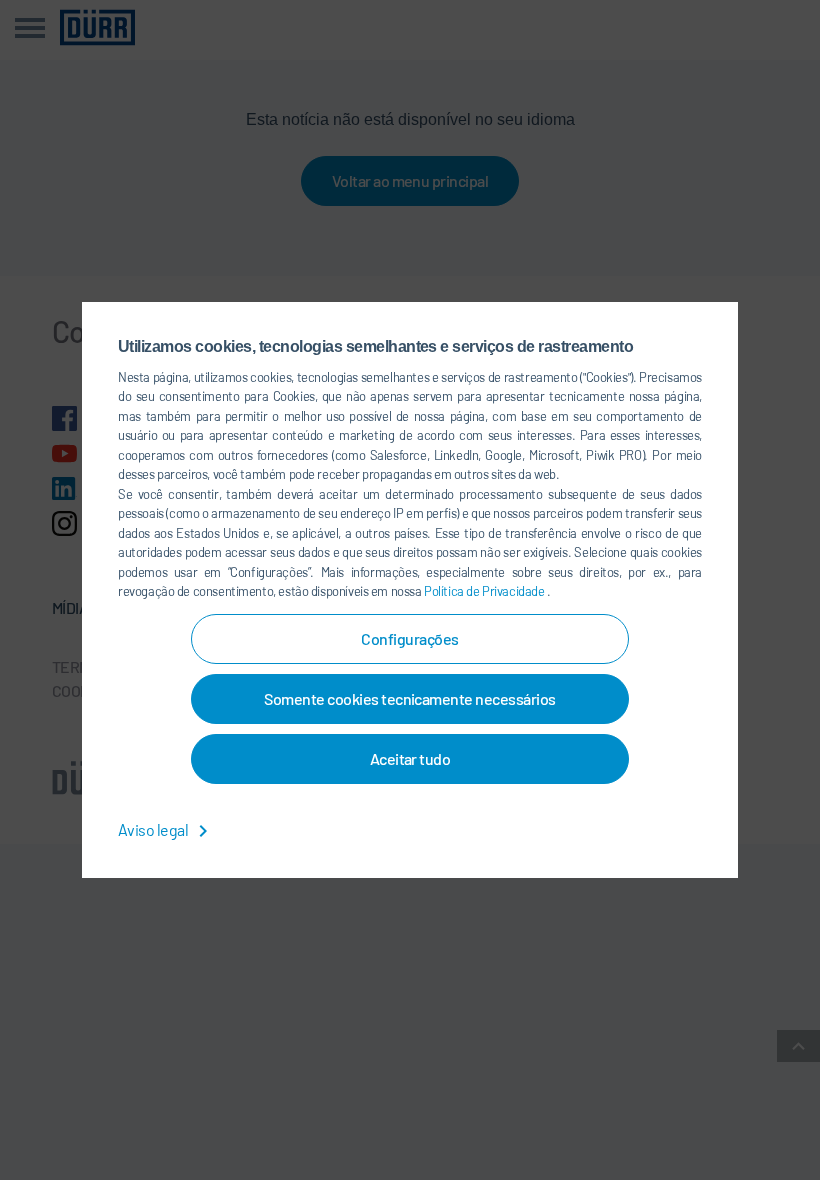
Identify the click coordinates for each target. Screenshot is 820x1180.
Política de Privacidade (485, 591)
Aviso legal (154, 829)
